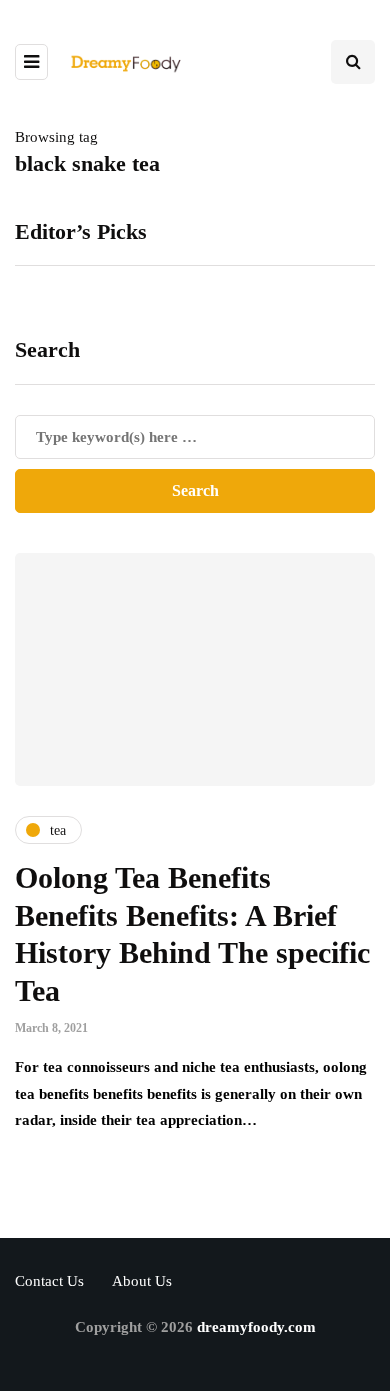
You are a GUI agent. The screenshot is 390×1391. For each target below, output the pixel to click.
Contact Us (49, 1281)
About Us (142, 1281)
